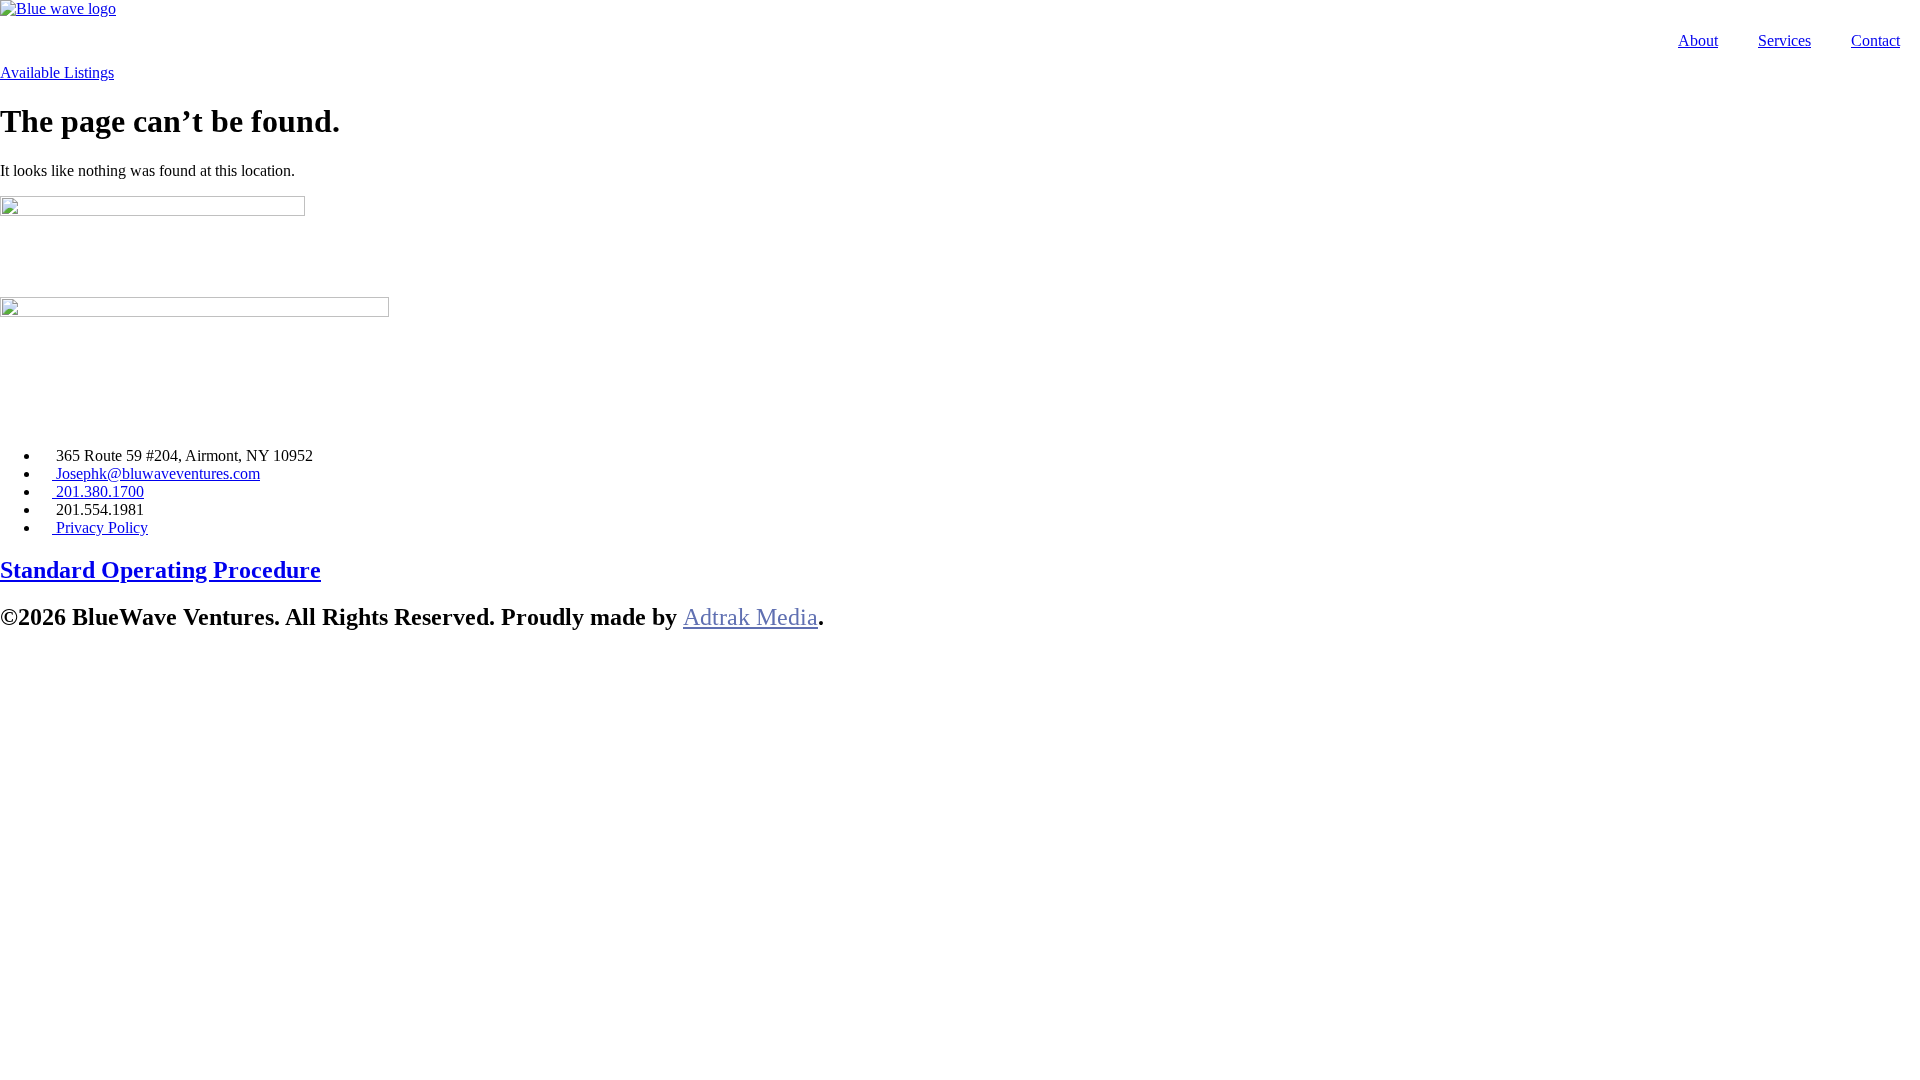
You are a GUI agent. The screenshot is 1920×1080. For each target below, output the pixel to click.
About (1698, 40)
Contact (1875, 40)
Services (1784, 40)
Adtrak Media (750, 617)
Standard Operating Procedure (160, 570)
